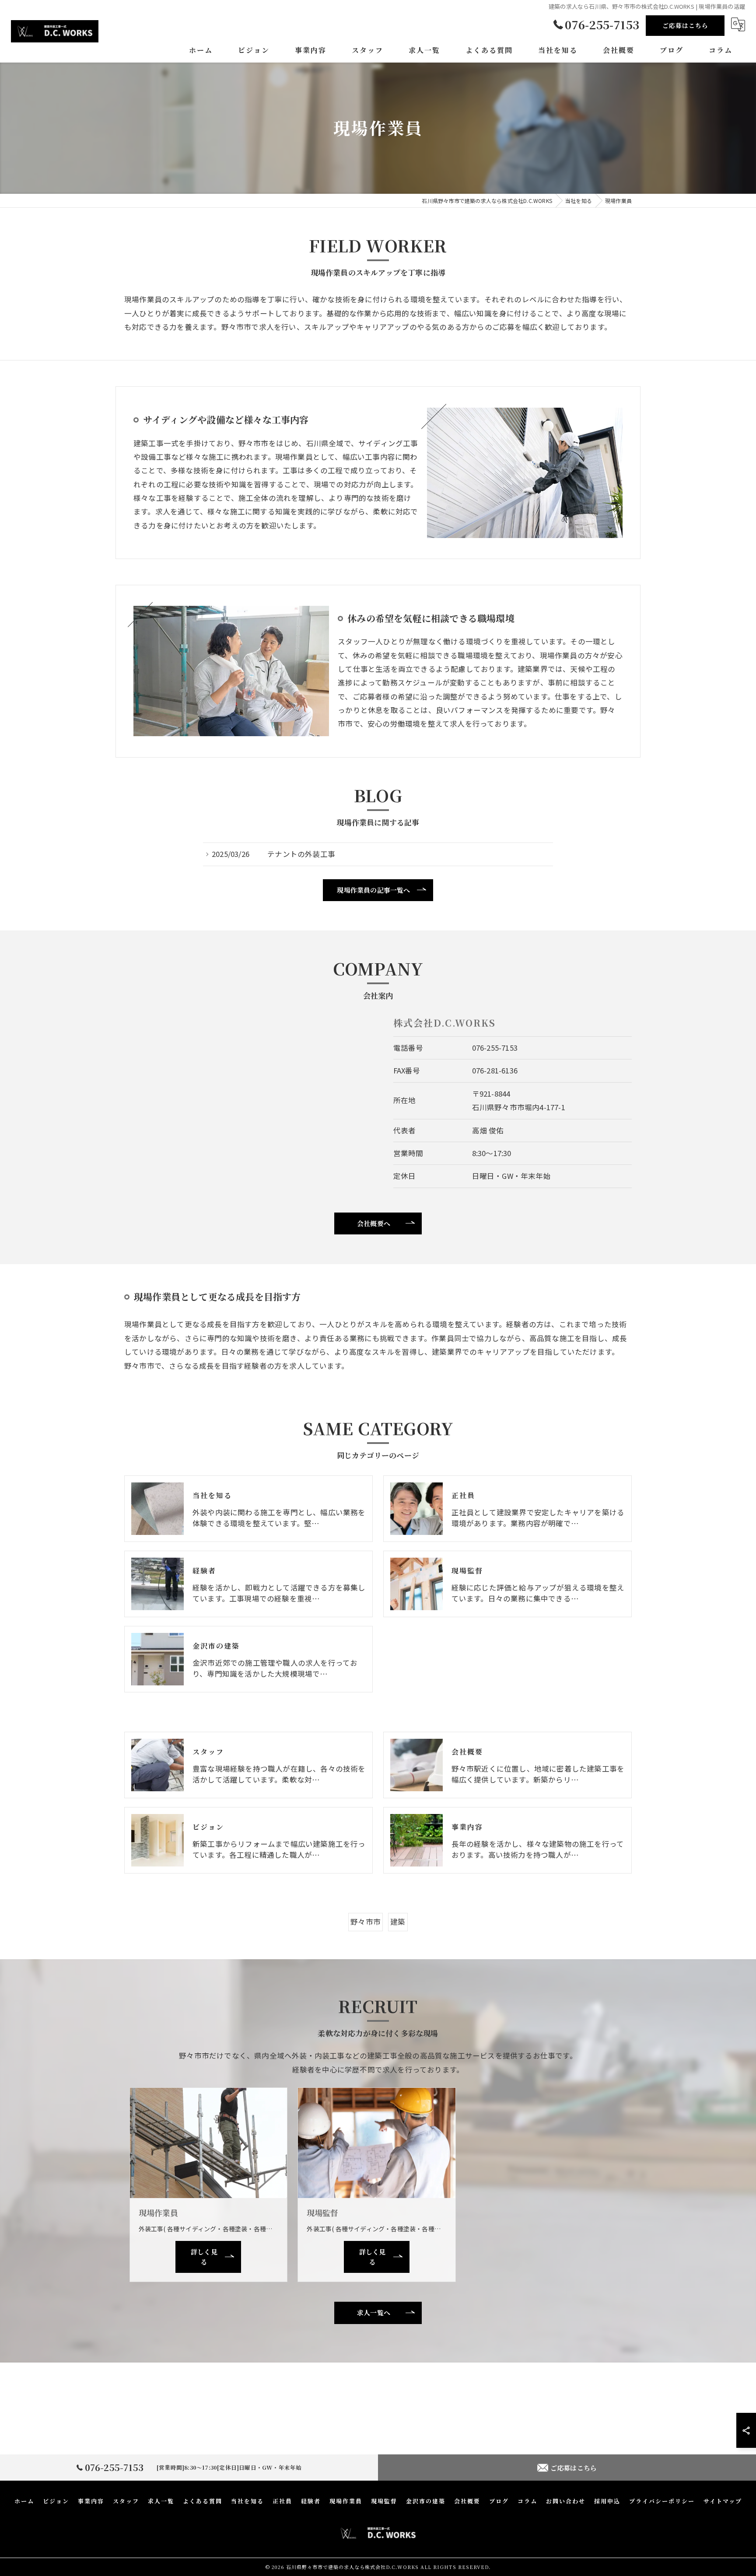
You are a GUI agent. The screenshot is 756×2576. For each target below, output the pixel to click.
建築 (398, 1922)
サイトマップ (723, 2501)
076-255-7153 (495, 1048)
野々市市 (366, 1922)
